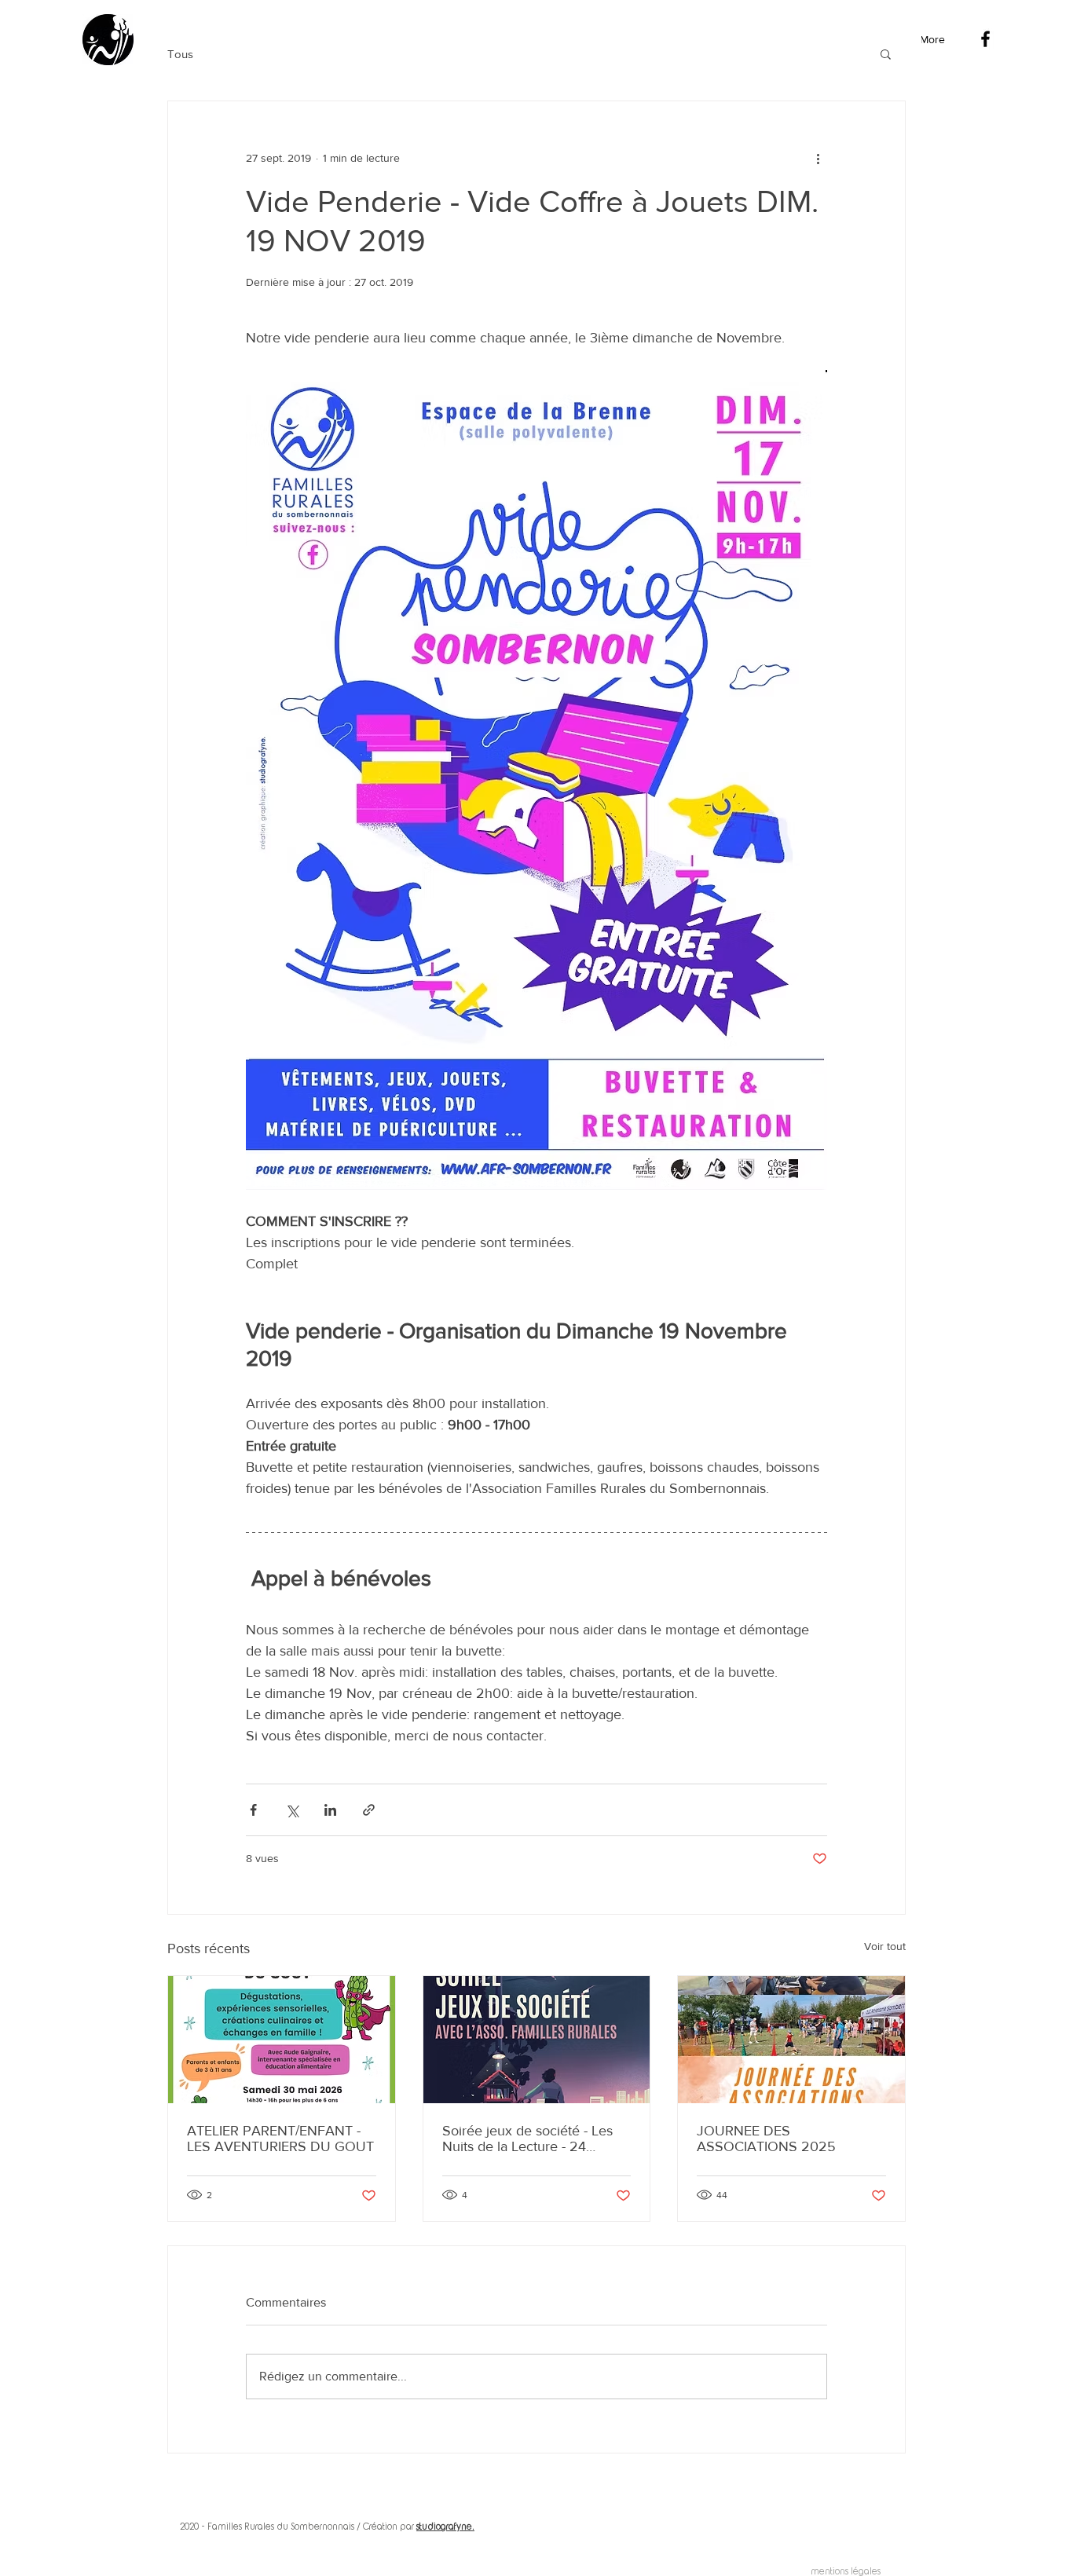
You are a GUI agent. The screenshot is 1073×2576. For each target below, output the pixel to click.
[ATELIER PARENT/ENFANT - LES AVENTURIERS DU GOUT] (282, 2040)
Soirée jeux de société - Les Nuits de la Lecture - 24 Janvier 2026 (527, 2139)
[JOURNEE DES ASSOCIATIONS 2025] (791, 2040)
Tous (180, 54)
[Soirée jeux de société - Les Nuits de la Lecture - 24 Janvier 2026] (537, 2040)
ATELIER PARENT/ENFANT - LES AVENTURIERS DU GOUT (280, 2139)
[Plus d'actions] (818, 158)
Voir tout (885, 1946)
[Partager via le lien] (369, 1810)
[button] (886, 53)
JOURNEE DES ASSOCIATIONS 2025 (766, 2139)
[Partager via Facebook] (253, 1810)
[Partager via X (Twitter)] (292, 1810)
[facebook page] (985, 39)
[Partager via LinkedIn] (330, 1810)
